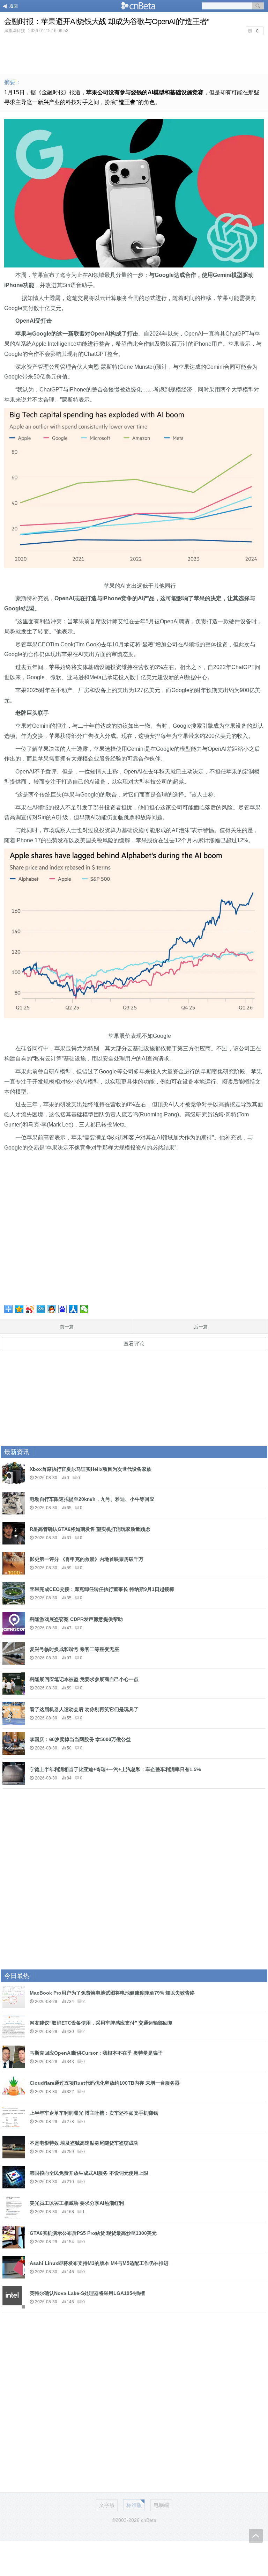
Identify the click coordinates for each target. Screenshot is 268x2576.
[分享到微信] (84, 1309)
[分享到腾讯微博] (41, 1309)
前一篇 (67, 1327)
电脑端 (161, 2505)
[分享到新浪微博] (30, 1309)
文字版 (107, 2505)
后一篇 (201, 1327)
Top (256, 2536)
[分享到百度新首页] (63, 1309)
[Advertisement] (134, 54)
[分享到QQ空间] (19, 1309)
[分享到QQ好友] (52, 1309)
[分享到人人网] (73, 1309)
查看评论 (134, 1344)
